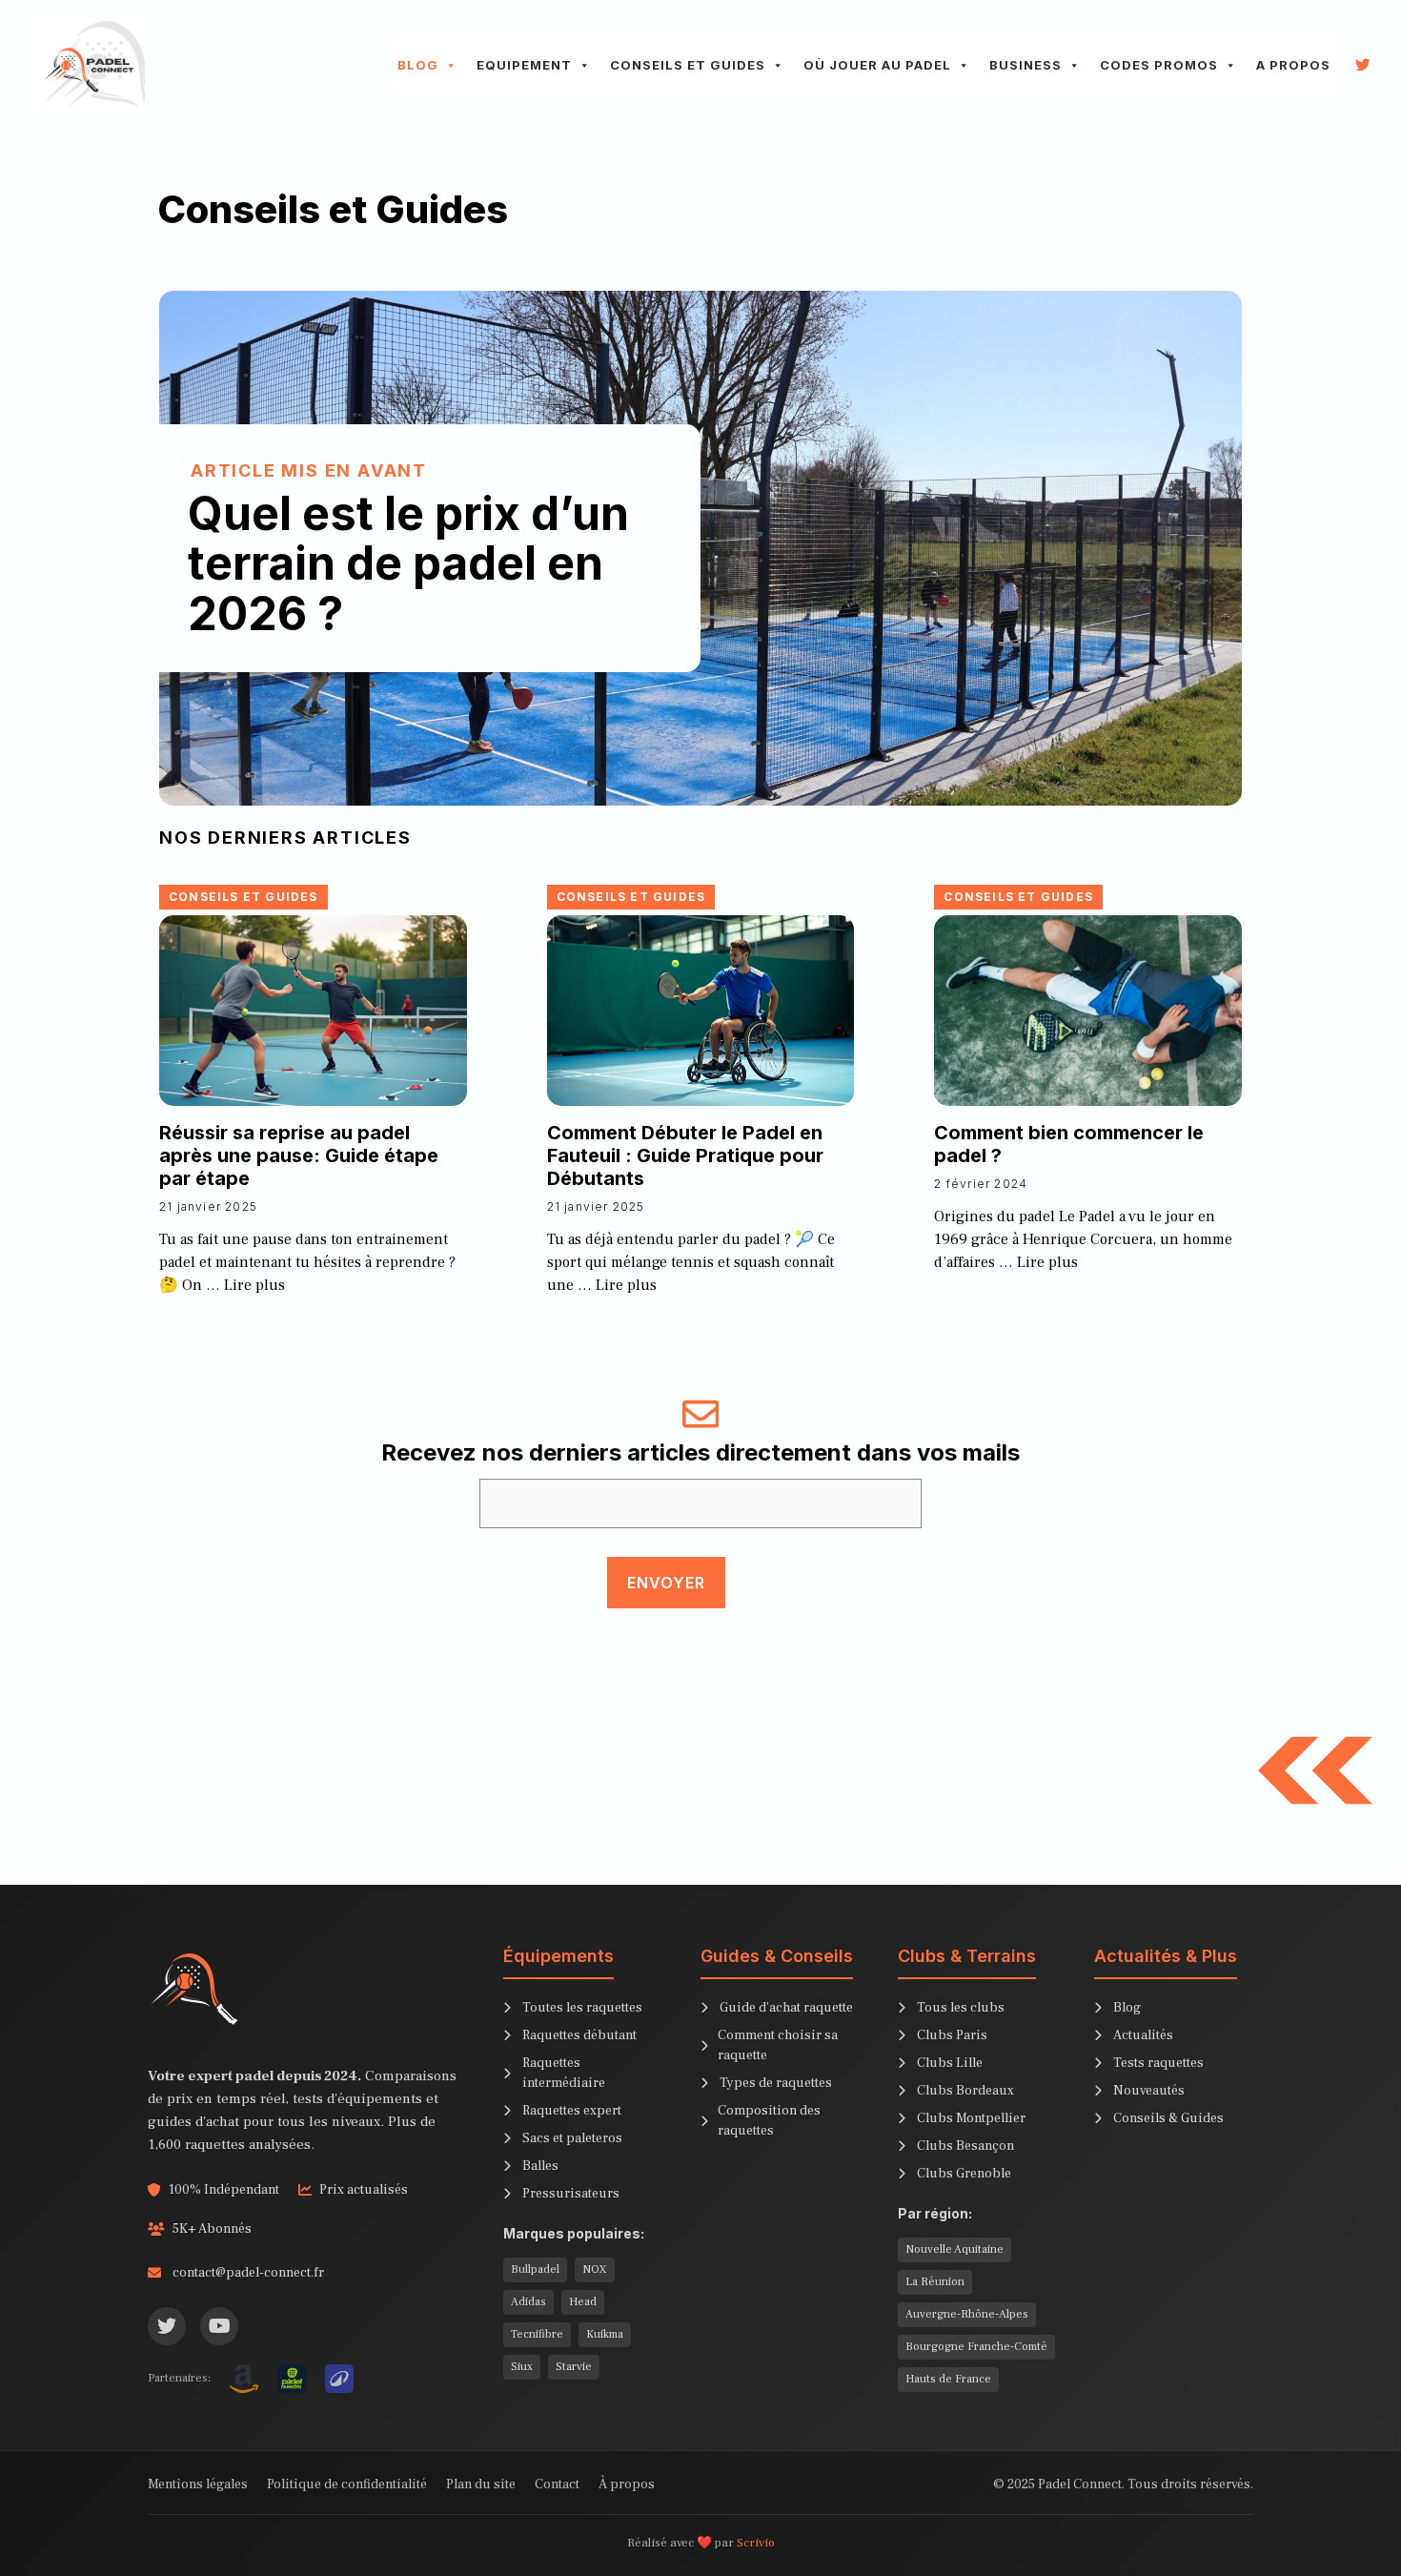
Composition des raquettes (769, 2121)
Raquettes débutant (579, 2035)
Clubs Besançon (965, 2146)
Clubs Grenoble (964, 2174)
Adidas (528, 2302)
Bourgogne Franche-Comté (976, 2347)
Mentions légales (198, 2484)
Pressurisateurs (571, 2194)
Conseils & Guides (1168, 2118)
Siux (522, 2367)
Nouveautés (1149, 2091)
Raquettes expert (572, 2111)
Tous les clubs (961, 2008)
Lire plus (254, 1285)
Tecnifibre (537, 2334)
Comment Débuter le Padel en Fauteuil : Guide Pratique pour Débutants (685, 1155)
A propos (1293, 65)
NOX (595, 2269)
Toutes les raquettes (582, 2008)
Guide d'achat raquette (786, 2008)
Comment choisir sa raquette (778, 2045)
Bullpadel (535, 2269)
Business (1025, 65)
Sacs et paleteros (572, 2138)
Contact (557, 2484)
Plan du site (481, 2484)
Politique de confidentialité (347, 2484)
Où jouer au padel (877, 65)
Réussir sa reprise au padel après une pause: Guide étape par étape (299, 1155)
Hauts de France (948, 2379)
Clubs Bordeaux (965, 2091)
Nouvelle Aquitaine (954, 2249)
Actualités (1143, 2035)
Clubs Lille (950, 2063)
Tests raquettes (1158, 2063)
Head (583, 2302)
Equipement (524, 65)
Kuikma (605, 2334)
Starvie (574, 2367)
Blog (418, 65)
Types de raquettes (776, 2083)
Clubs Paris (952, 2035)
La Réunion (935, 2282)
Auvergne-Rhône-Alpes (967, 2314)
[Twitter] (167, 2326)
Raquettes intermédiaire (564, 2073)
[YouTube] (219, 2326)
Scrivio (756, 2543)
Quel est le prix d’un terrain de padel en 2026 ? (408, 564)
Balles (540, 2166)
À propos (627, 2484)
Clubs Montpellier (971, 2118)
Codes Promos (1159, 65)
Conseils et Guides (688, 65)
